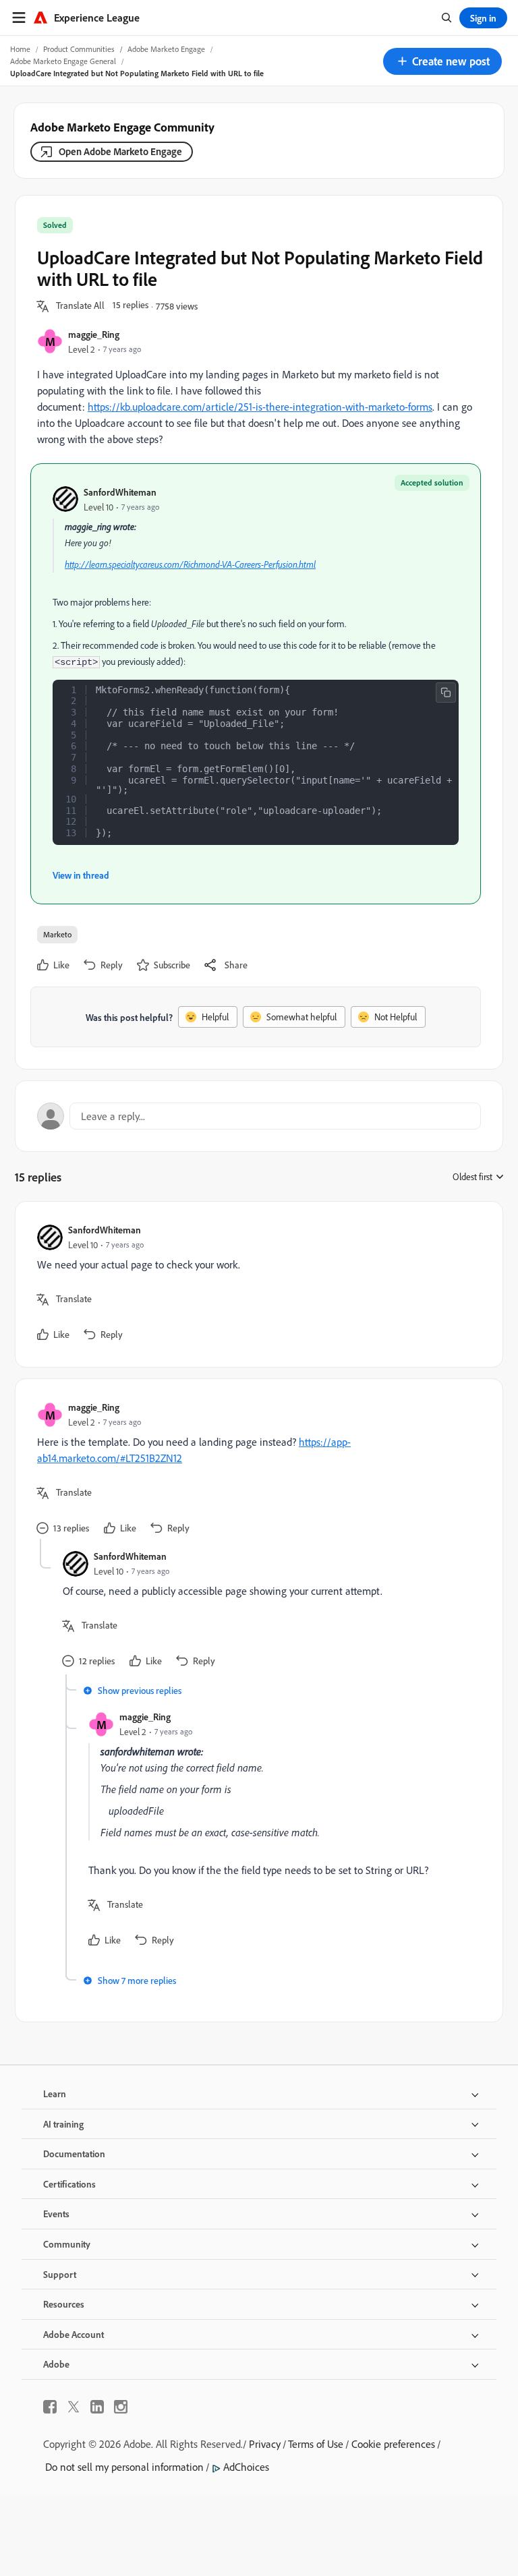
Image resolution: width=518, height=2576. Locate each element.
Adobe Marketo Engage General (63, 61)
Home (20, 49)
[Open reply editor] (259, 1116)
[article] (256, 1284)
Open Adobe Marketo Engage (120, 151)
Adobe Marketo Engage (166, 49)
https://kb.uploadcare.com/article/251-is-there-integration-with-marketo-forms (260, 407)
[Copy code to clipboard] (446, 693)
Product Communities (79, 49)
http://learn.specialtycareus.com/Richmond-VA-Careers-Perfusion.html (190, 564)
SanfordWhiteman (120, 492)
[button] (442, 61)
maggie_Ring (94, 334)
